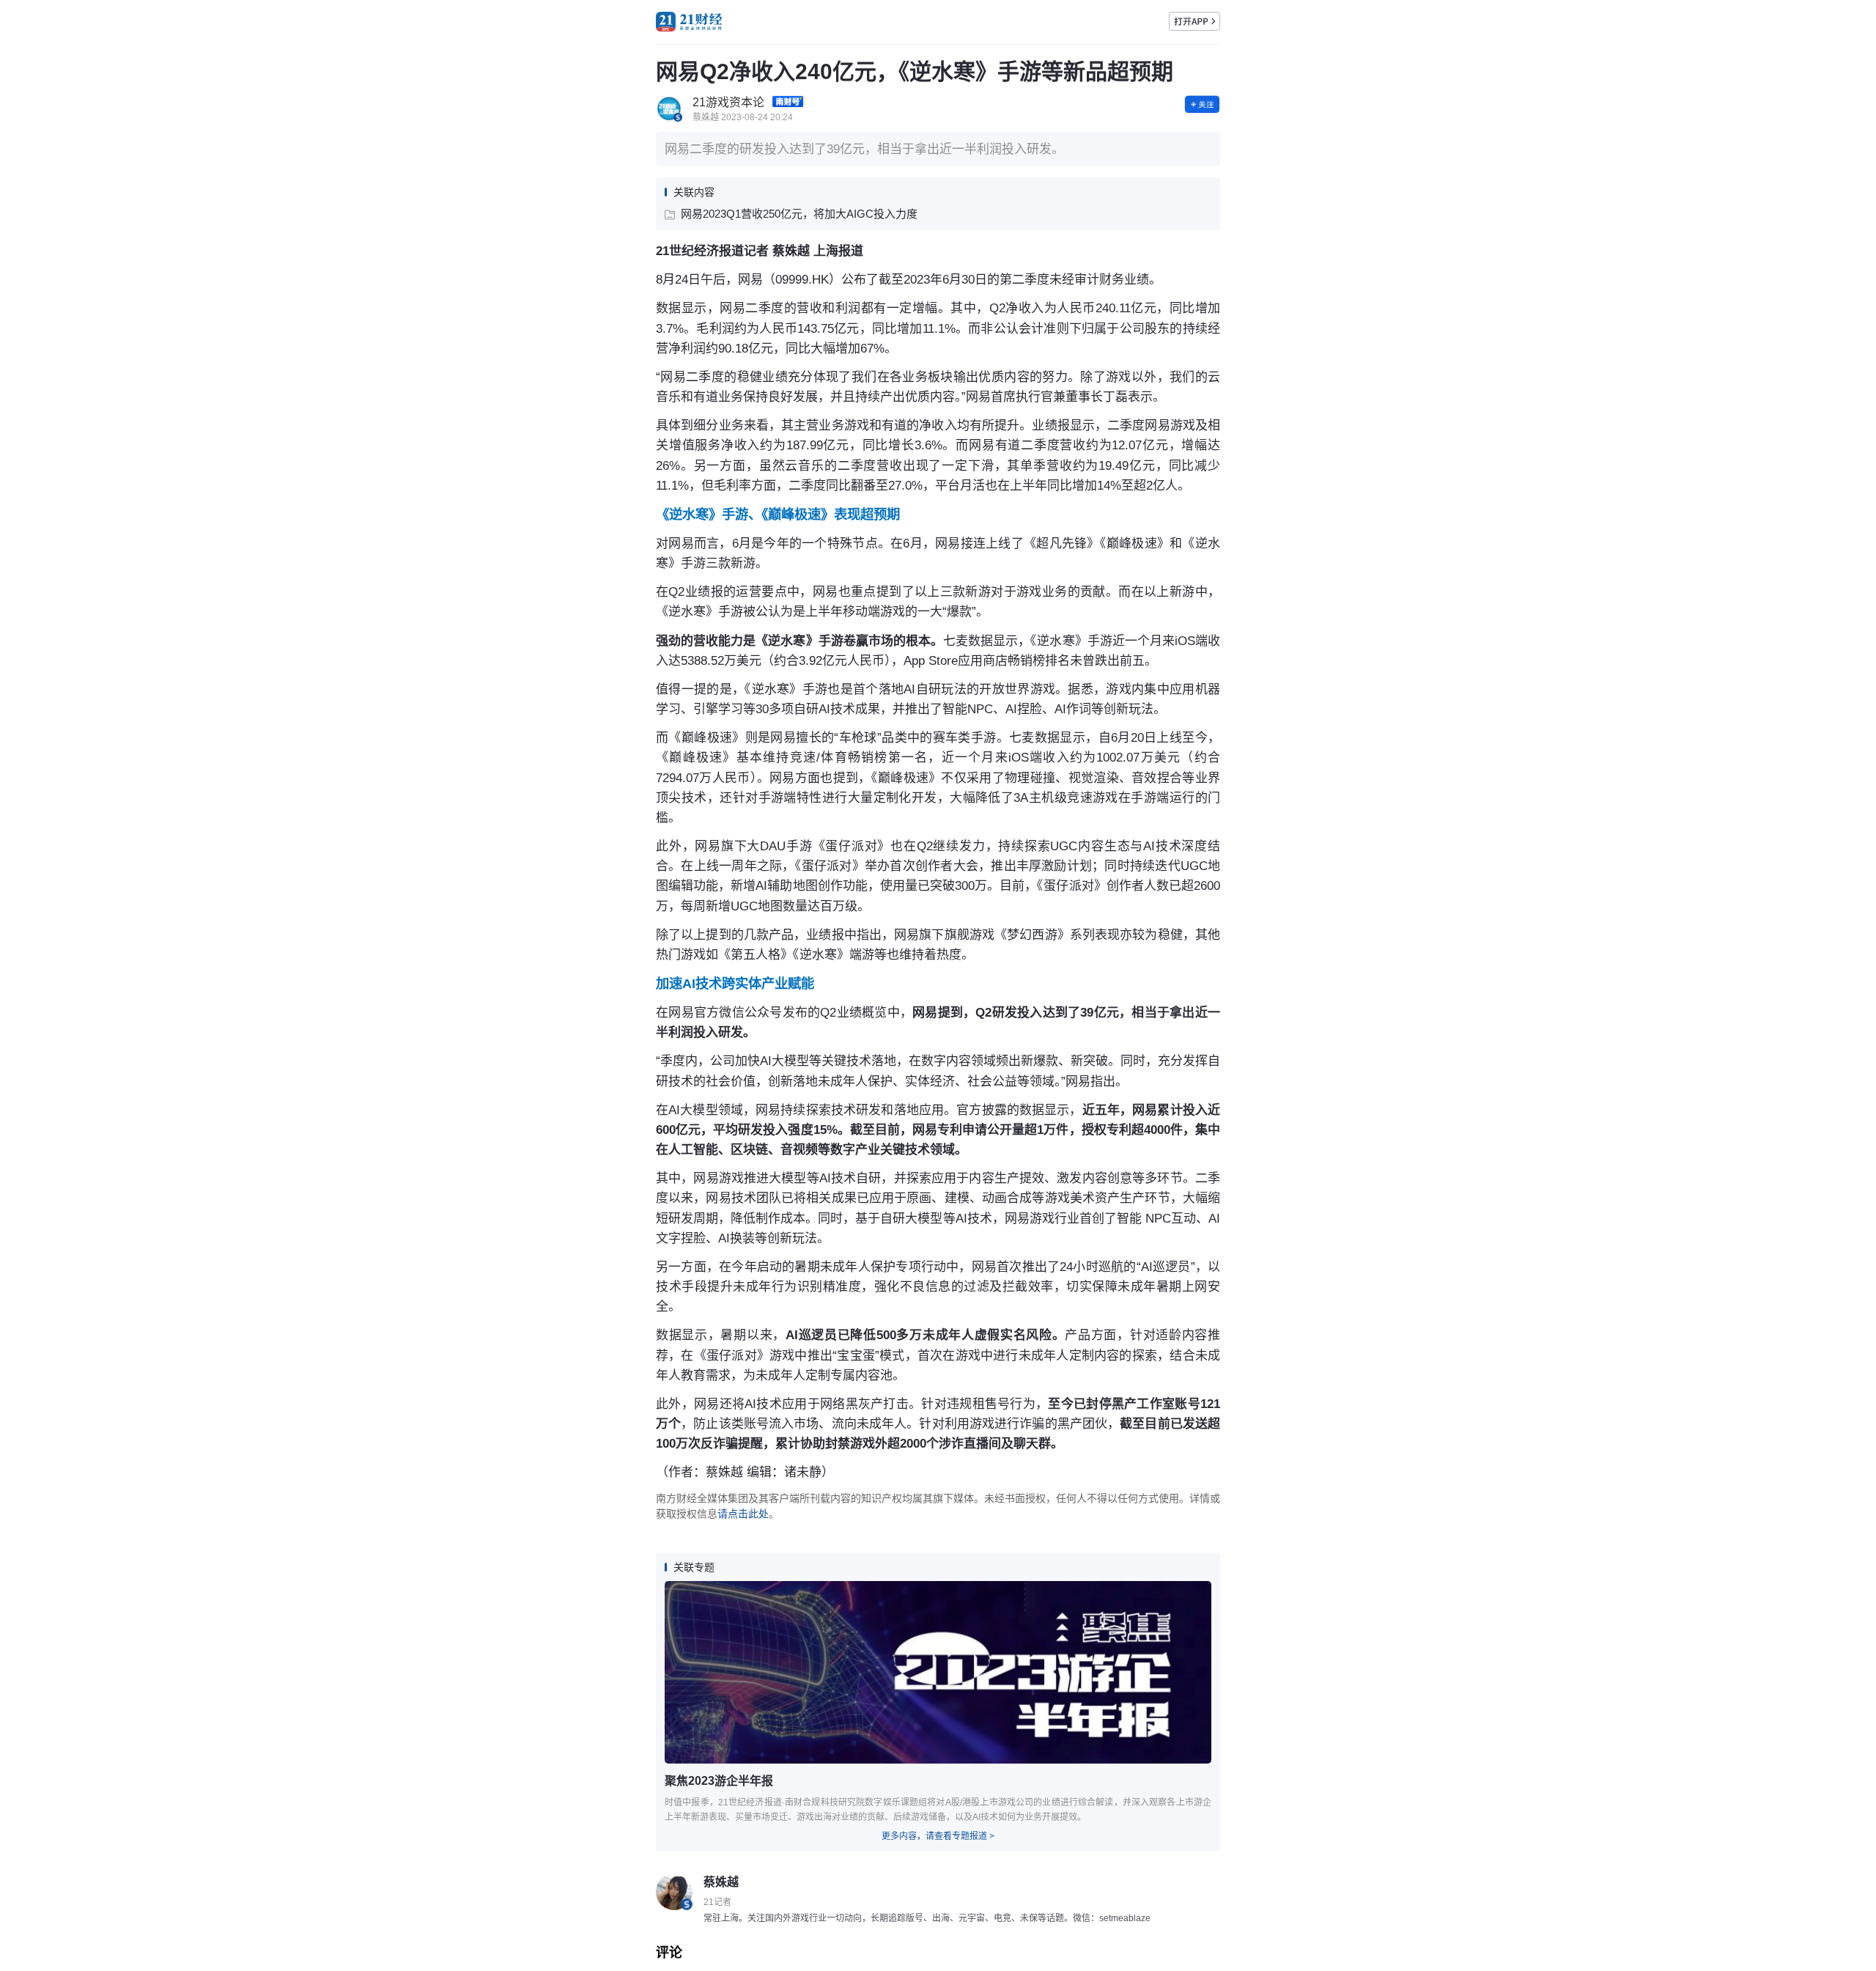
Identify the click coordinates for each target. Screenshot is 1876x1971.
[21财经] (689, 22)
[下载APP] (1194, 21)
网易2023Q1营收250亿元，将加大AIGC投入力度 (799, 214)
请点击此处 (743, 1514)
